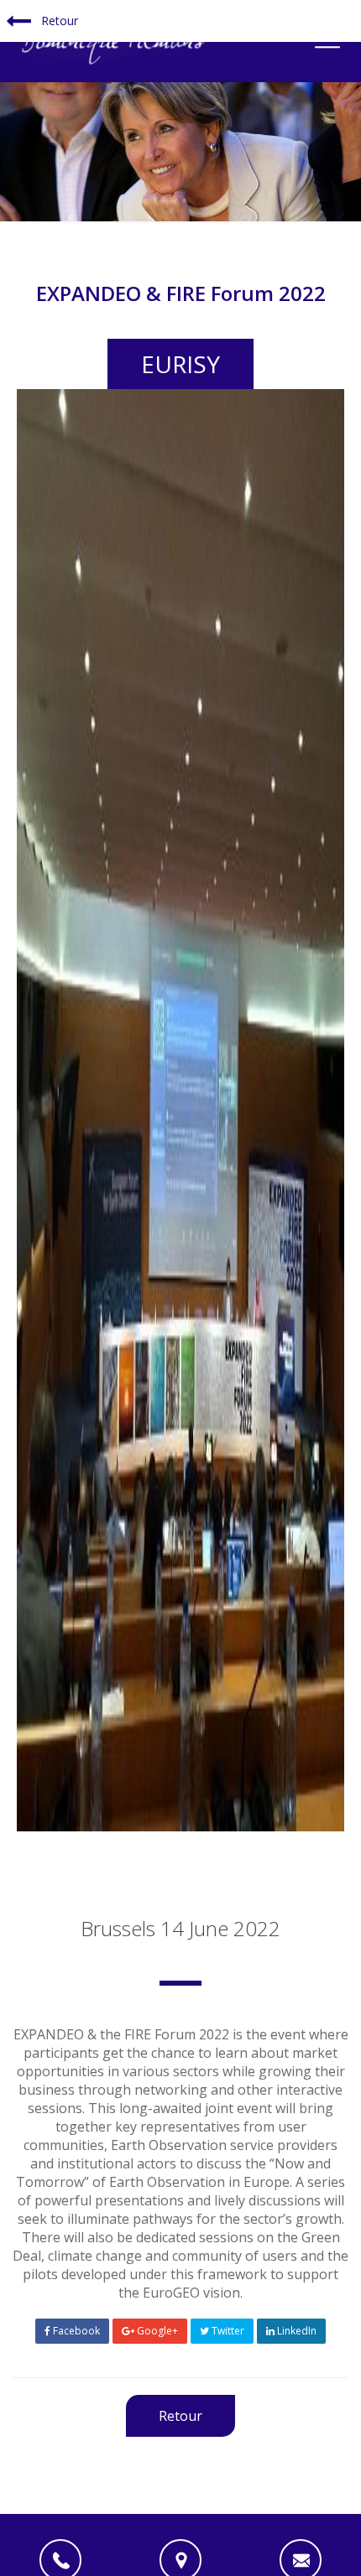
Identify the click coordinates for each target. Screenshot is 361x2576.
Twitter (227, 2331)
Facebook (75, 2331)
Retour (58, 21)
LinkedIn (296, 2331)
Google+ (156, 2331)
